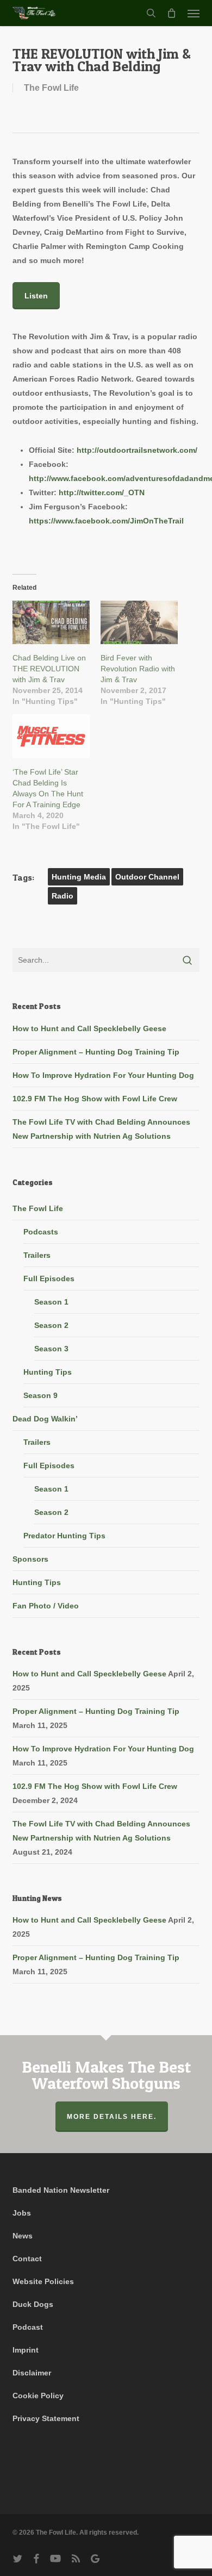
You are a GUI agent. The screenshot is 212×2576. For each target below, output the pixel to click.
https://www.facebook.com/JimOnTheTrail (106, 521)
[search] (151, 13)
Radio (63, 896)
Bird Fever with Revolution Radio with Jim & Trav (138, 669)
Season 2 (51, 1325)
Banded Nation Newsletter (61, 2190)
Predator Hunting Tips (64, 1536)
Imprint (26, 2350)
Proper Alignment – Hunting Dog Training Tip (96, 1052)
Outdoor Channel (147, 877)
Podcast (28, 2327)
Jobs (22, 2213)
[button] (194, 13)
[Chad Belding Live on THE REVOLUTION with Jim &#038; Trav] (51, 623)
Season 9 (40, 1395)
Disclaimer (32, 2373)
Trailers (37, 1255)
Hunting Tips (48, 1372)
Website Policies (43, 2281)
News (23, 2236)
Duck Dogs (33, 2304)
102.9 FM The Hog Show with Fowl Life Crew (95, 1099)
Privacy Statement (46, 2418)
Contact (27, 2259)
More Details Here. (112, 2117)
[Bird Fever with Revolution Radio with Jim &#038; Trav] (139, 623)
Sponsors (30, 1559)
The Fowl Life (51, 88)
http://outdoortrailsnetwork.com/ (137, 450)
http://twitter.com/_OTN (102, 492)
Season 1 (51, 1302)
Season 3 (51, 1349)
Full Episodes (49, 1278)
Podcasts (41, 1232)
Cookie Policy (38, 2396)
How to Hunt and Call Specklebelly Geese (89, 1028)
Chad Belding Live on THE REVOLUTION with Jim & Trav (49, 669)
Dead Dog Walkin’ (45, 1419)
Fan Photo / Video (46, 1606)
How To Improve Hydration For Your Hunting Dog (103, 1075)
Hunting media (79, 877)
